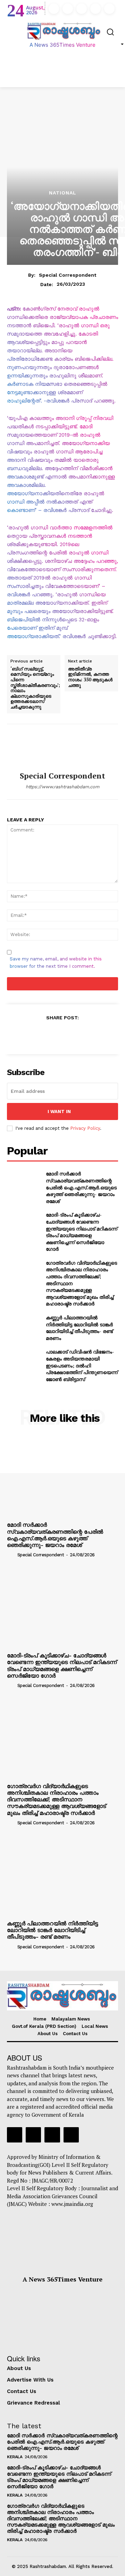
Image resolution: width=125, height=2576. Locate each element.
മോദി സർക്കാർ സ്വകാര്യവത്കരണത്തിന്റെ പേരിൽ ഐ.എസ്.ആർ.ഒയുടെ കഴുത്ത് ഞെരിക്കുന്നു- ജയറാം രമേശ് (81, 1187)
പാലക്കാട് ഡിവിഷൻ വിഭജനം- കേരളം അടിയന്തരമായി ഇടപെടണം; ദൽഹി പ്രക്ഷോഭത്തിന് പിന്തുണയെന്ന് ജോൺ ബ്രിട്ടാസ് (82, 1365)
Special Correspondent (68, 275)
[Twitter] (95, 9)
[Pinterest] (62, 1034)
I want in (59, 1111)
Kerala (15, 2457)
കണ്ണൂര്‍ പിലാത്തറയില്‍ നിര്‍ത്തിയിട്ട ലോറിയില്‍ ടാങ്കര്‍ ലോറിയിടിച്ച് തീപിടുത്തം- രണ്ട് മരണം (79, 1328)
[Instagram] (68, 9)
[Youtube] (109, 9)
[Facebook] (54, 9)
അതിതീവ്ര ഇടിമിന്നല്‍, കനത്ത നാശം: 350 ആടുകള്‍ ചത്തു (90, 677)
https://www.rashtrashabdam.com (62, 787)
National (63, 193)
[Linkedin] (82, 9)
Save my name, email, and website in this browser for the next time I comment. (56, 963)
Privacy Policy (85, 1128)
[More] (94, 1034)
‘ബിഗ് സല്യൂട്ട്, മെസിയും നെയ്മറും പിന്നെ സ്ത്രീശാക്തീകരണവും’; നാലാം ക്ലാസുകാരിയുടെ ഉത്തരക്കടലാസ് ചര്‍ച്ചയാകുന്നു (35, 688)
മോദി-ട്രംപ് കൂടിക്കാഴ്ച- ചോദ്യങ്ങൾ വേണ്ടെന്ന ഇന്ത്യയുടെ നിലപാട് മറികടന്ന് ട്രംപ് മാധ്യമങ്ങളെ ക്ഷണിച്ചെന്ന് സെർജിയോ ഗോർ (82, 1232)
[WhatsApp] (78, 1034)
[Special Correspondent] (62, 748)
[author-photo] (11, 1555)
